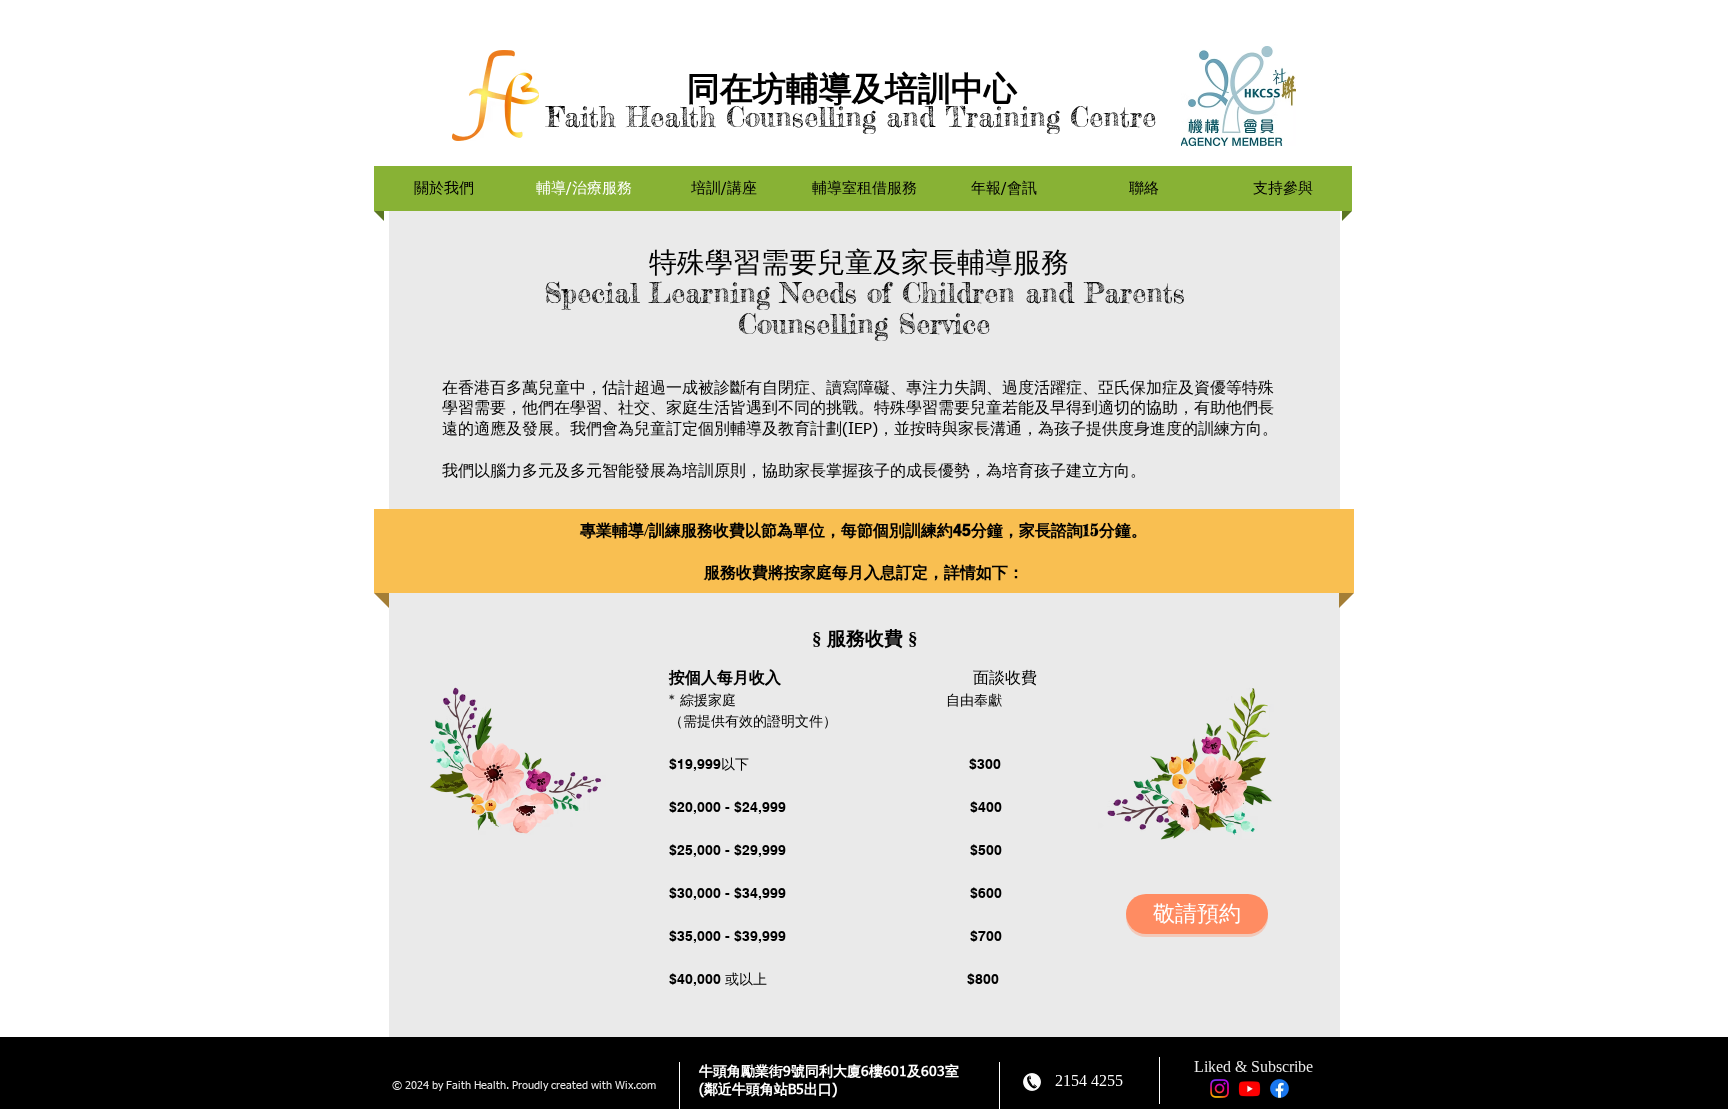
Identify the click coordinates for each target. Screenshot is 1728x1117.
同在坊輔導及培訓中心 (852, 88)
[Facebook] (1279, 1088)
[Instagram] (1219, 1088)
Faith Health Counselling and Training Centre (851, 117)
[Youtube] (1249, 1088)
